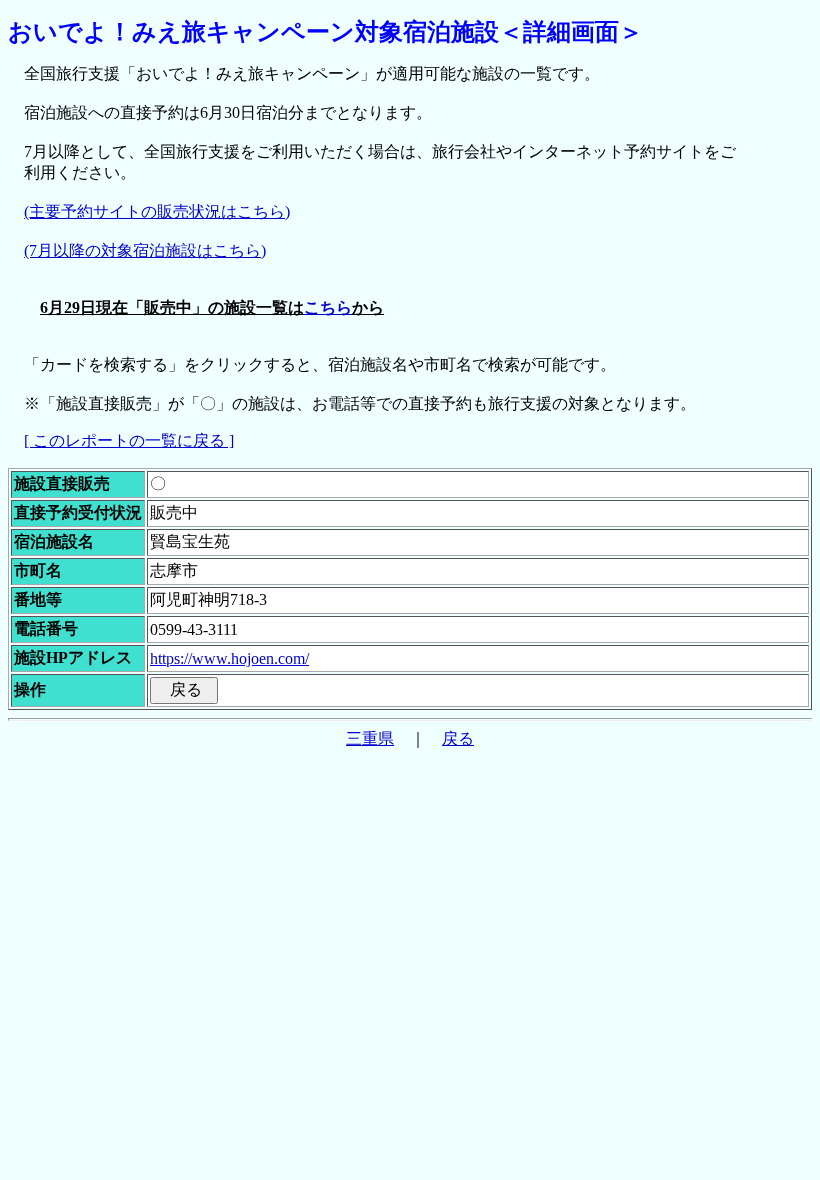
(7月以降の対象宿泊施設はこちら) (145, 250)
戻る (458, 738)
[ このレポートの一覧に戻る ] (129, 440)
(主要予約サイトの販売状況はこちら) (157, 211)
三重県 (370, 738)
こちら (328, 307)
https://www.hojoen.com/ (229, 658)
